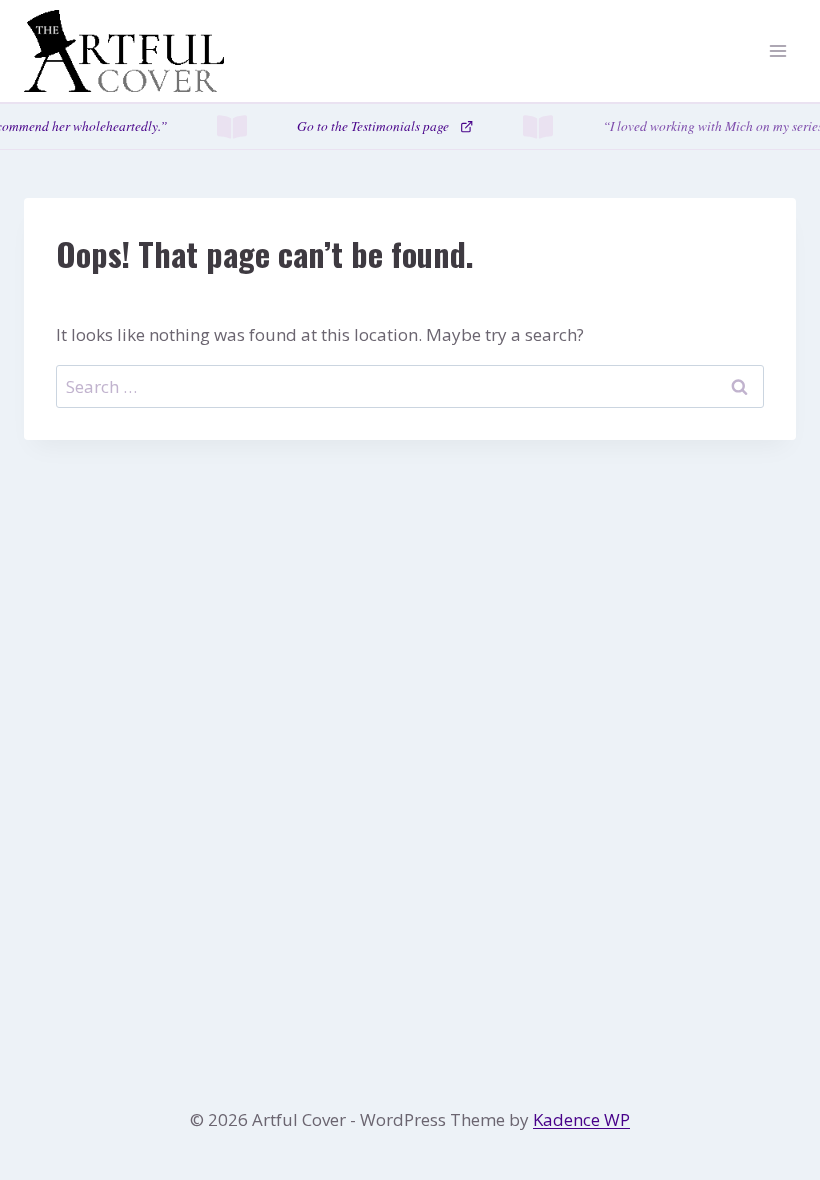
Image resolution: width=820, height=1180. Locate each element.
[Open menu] (777, 51)
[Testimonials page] (410, 126)
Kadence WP (581, 1119)
